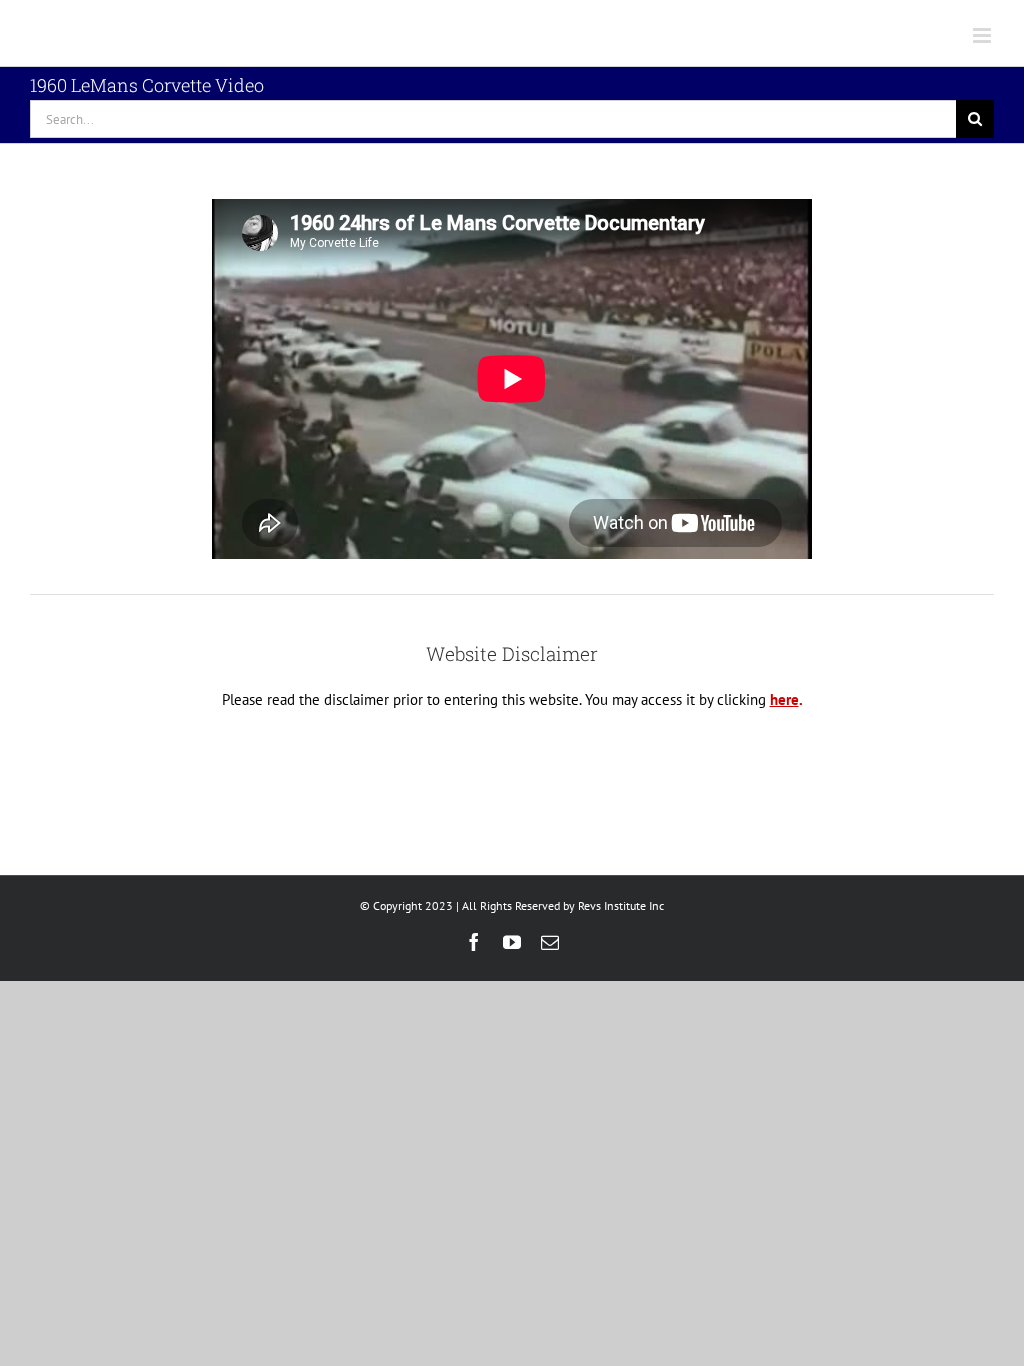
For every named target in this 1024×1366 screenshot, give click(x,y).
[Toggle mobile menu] (983, 35)
